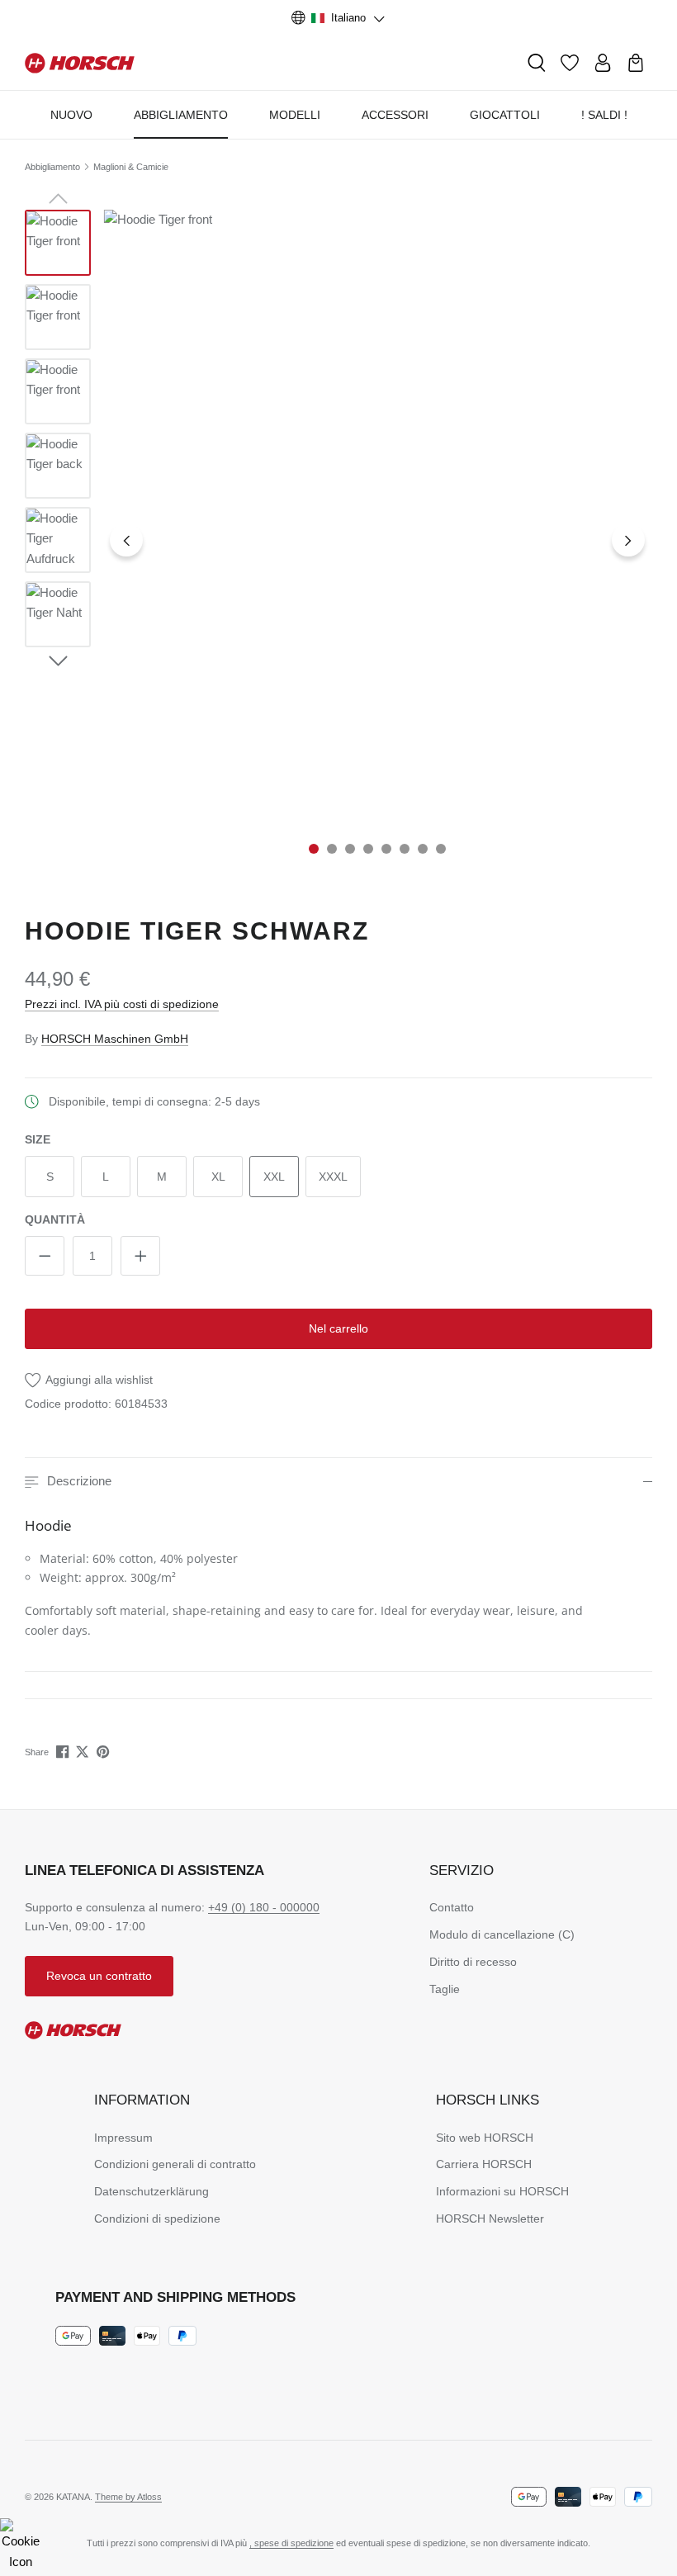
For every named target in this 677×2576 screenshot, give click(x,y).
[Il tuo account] (603, 63)
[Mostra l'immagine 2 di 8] (332, 849)
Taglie (445, 1989)
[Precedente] (126, 540)
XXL (274, 1177)
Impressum (123, 2138)
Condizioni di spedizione (157, 2218)
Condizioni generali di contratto (175, 2164)
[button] (338, 1482)
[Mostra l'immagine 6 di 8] (405, 849)
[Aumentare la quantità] (140, 1256)
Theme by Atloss (128, 2497)
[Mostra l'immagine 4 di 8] (368, 849)
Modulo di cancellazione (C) (502, 1934)
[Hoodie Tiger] (378, 621)
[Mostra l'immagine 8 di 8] (441, 849)
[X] (84, 1752)
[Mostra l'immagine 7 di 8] (423, 849)
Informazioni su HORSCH (502, 2191)
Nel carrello (338, 1328)
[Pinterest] (104, 1752)
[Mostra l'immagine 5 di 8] (386, 849)
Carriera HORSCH (484, 2164)
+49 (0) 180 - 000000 (264, 1907)
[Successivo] (628, 540)
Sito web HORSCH (485, 2138)
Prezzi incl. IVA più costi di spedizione (122, 1004)
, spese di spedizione (291, 2543)
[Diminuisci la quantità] (45, 1256)
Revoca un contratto (99, 1976)
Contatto (452, 1907)
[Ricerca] (537, 63)
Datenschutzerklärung (151, 2191)
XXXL (333, 1177)
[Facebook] (64, 1752)
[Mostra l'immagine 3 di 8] (350, 849)
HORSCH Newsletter (490, 2218)
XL (218, 1177)
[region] (338, 540)
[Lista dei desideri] (570, 63)
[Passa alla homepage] (80, 62)
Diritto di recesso (473, 1962)
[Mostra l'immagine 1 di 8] (314, 849)
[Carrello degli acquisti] (636, 63)
